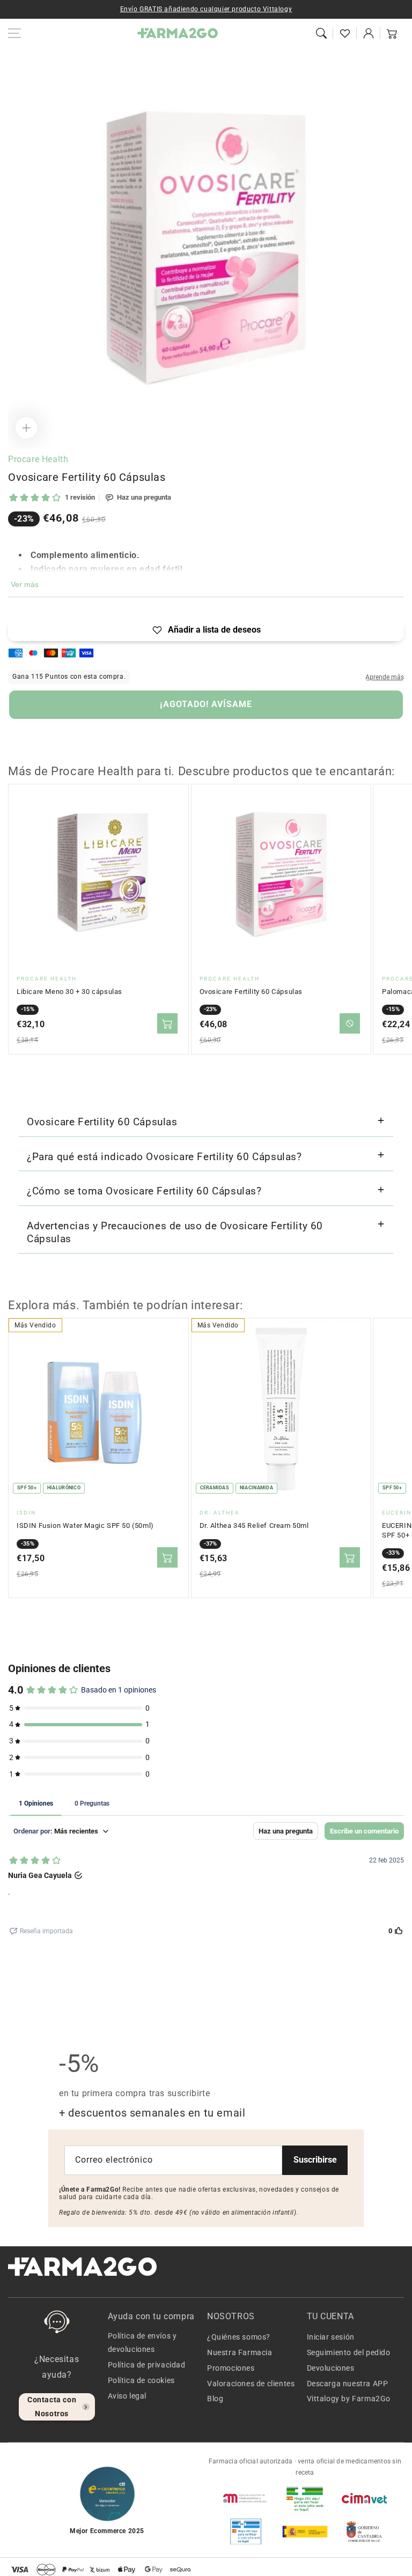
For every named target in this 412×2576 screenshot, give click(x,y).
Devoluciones (331, 2368)
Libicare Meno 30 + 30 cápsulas (69, 992)
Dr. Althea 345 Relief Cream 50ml (254, 1525)
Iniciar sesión (331, 2337)
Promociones (231, 2368)
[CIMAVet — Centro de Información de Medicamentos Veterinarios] (364, 2498)
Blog (215, 2399)
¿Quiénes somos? (239, 2337)
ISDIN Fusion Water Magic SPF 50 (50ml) (85, 1525)
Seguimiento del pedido (349, 2352)
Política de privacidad (147, 2365)
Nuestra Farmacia (240, 2352)
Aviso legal (127, 2396)
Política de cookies (141, 2380)
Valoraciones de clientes (251, 2384)
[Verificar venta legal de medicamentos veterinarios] (246, 2532)
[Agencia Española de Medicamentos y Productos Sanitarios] (246, 2498)
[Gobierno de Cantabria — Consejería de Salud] (364, 2532)
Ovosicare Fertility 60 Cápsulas (251, 992)
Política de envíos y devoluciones (142, 2343)
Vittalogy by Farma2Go (349, 2399)
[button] (321, 33)
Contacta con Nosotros (52, 2406)
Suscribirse (315, 2160)
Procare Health (38, 459)
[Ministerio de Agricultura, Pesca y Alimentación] (305, 2532)
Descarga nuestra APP (348, 2384)
